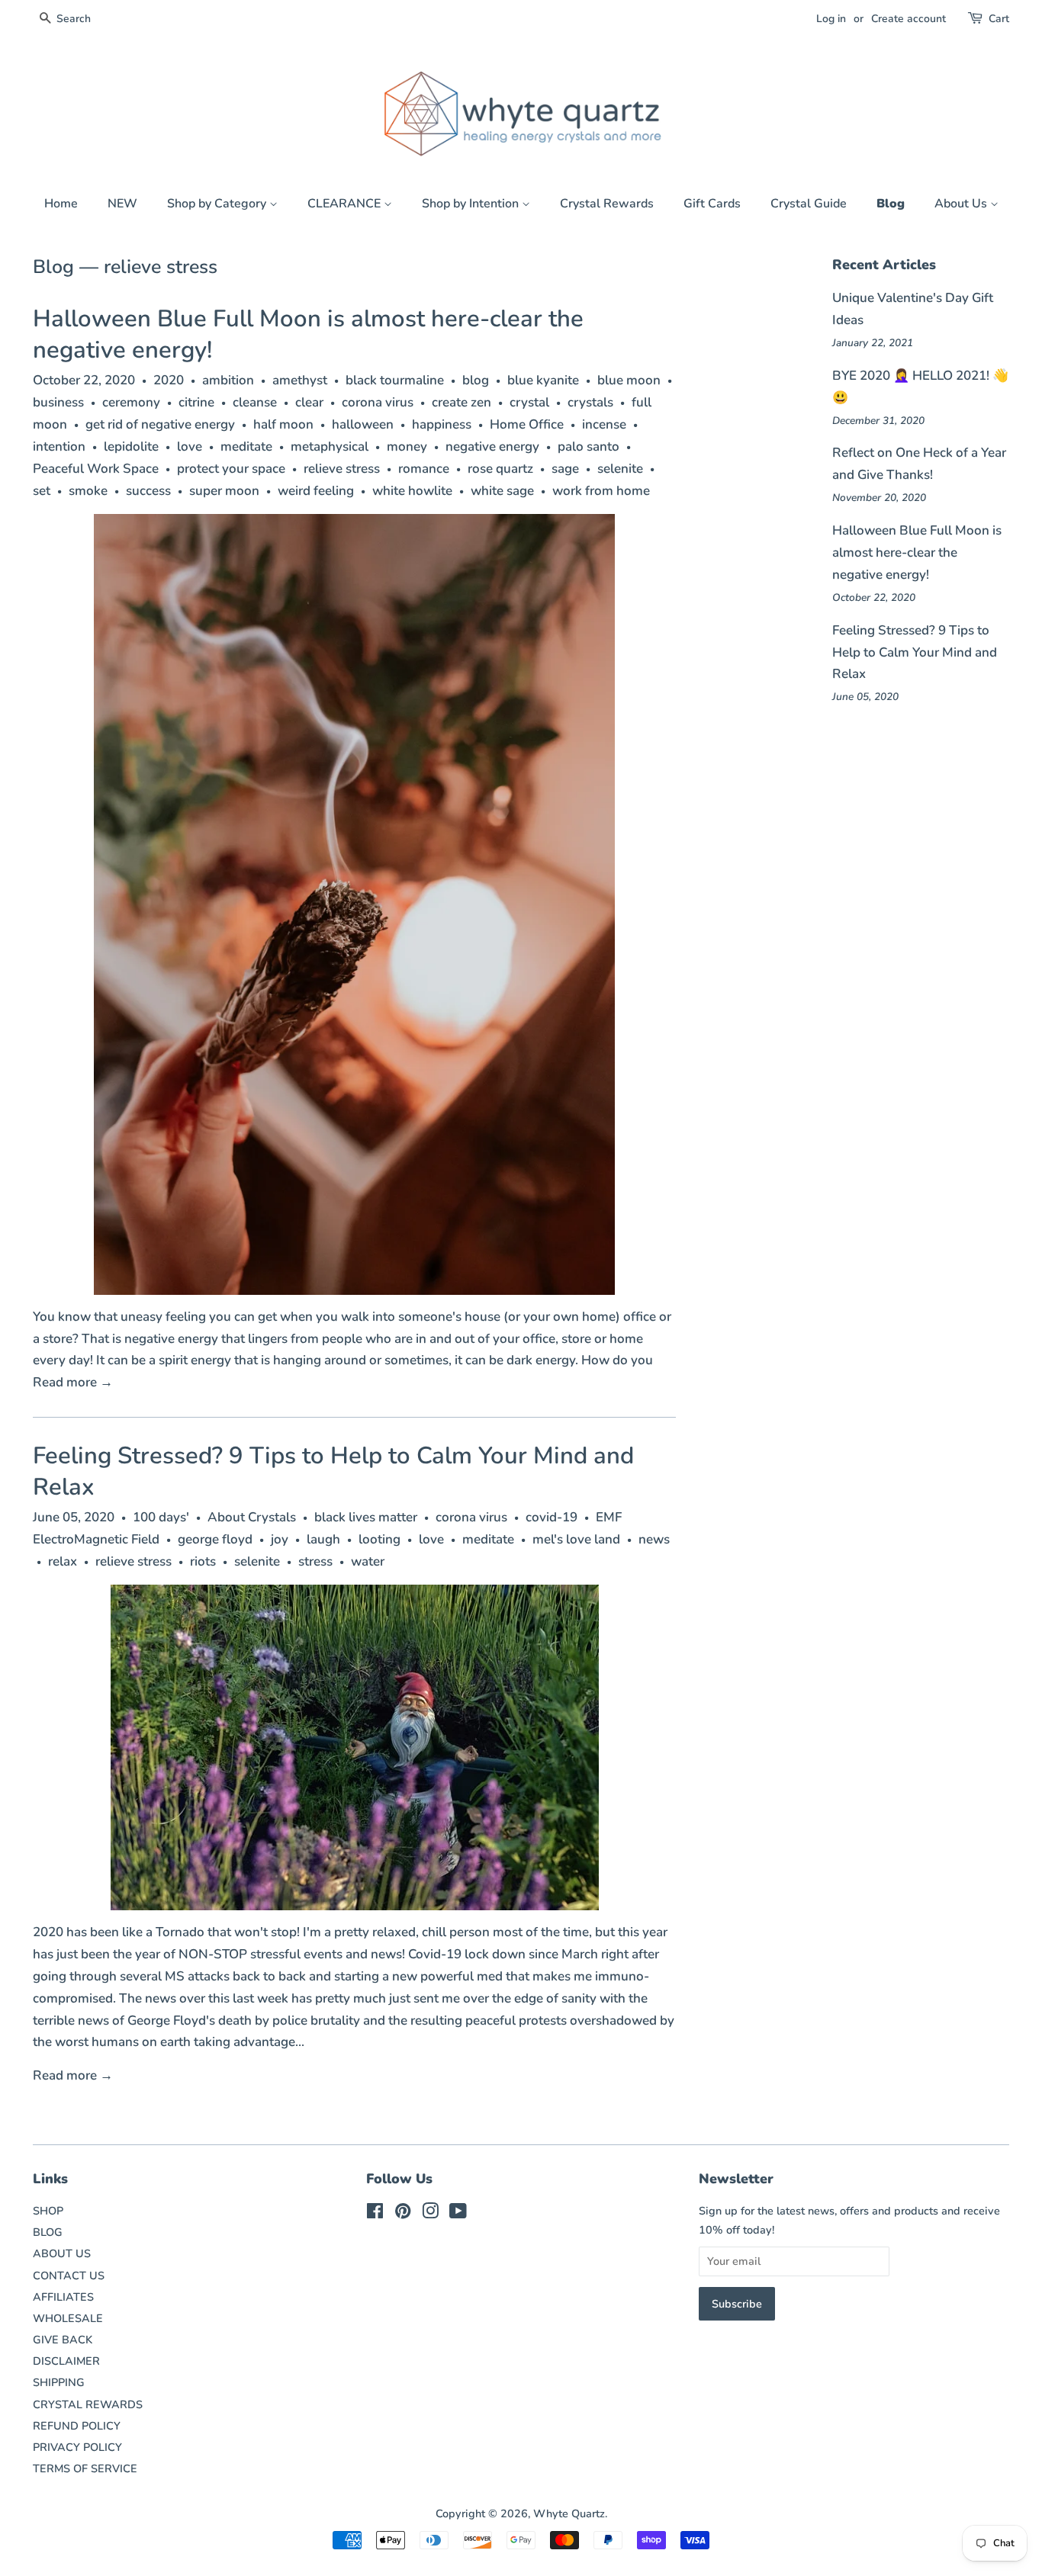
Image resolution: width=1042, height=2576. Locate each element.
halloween (363, 424)
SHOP (48, 2211)
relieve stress (342, 469)
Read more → (73, 1382)
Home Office (527, 424)
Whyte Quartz (569, 2513)
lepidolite (131, 446)
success (148, 491)
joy (280, 1539)
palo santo (589, 446)
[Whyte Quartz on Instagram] (430, 2214)
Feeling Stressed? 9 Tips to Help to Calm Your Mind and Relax (333, 1471)
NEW (122, 204)
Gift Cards (712, 204)
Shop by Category (218, 204)
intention (59, 446)
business (58, 402)
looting (379, 1539)
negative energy (492, 446)
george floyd (215, 1539)
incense (604, 424)
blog (476, 380)
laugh (323, 1539)
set (42, 491)
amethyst (300, 380)
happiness (442, 424)
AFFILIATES (63, 2297)
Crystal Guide (809, 204)
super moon (224, 491)
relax (63, 1561)
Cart (999, 19)
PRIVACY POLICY (77, 2447)
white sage (502, 491)
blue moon (629, 380)
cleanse (255, 402)
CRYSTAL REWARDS (88, 2404)
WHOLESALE (68, 2318)
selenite (620, 469)
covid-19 (552, 1517)
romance (424, 469)
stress (315, 1561)
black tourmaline (395, 380)
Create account (909, 19)
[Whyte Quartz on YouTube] (458, 2214)
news (654, 1539)
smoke (88, 491)
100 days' (161, 1517)
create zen (462, 402)
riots (203, 1561)
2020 (169, 380)
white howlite (412, 491)
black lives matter (366, 1517)
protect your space (231, 469)
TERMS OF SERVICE (85, 2468)
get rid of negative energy (160, 424)
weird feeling (316, 491)
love (190, 446)
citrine (196, 402)
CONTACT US (69, 2276)
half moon (283, 424)
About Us (962, 204)
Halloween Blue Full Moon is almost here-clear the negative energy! (308, 334)
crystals (590, 402)
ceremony (131, 402)
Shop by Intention (472, 204)
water (368, 1561)
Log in (831, 19)
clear (309, 402)
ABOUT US (62, 2253)
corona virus (378, 402)
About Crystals (252, 1517)
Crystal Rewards (607, 204)
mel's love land (576, 1539)
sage (565, 469)
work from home (601, 491)
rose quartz (500, 469)
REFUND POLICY (77, 2426)
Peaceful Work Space (96, 469)
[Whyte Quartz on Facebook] (375, 2214)
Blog (891, 204)
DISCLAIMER (66, 2361)
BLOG (48, 2232)
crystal (529, 402)
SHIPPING (59, 2382)
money (407, 446)
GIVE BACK (63, 2340)
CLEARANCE (346, 204)
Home (61, 204)
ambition (228, 380)
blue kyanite (543, 380)
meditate (246, 446)
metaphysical (330, 446)
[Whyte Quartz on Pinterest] (403, 2214)
